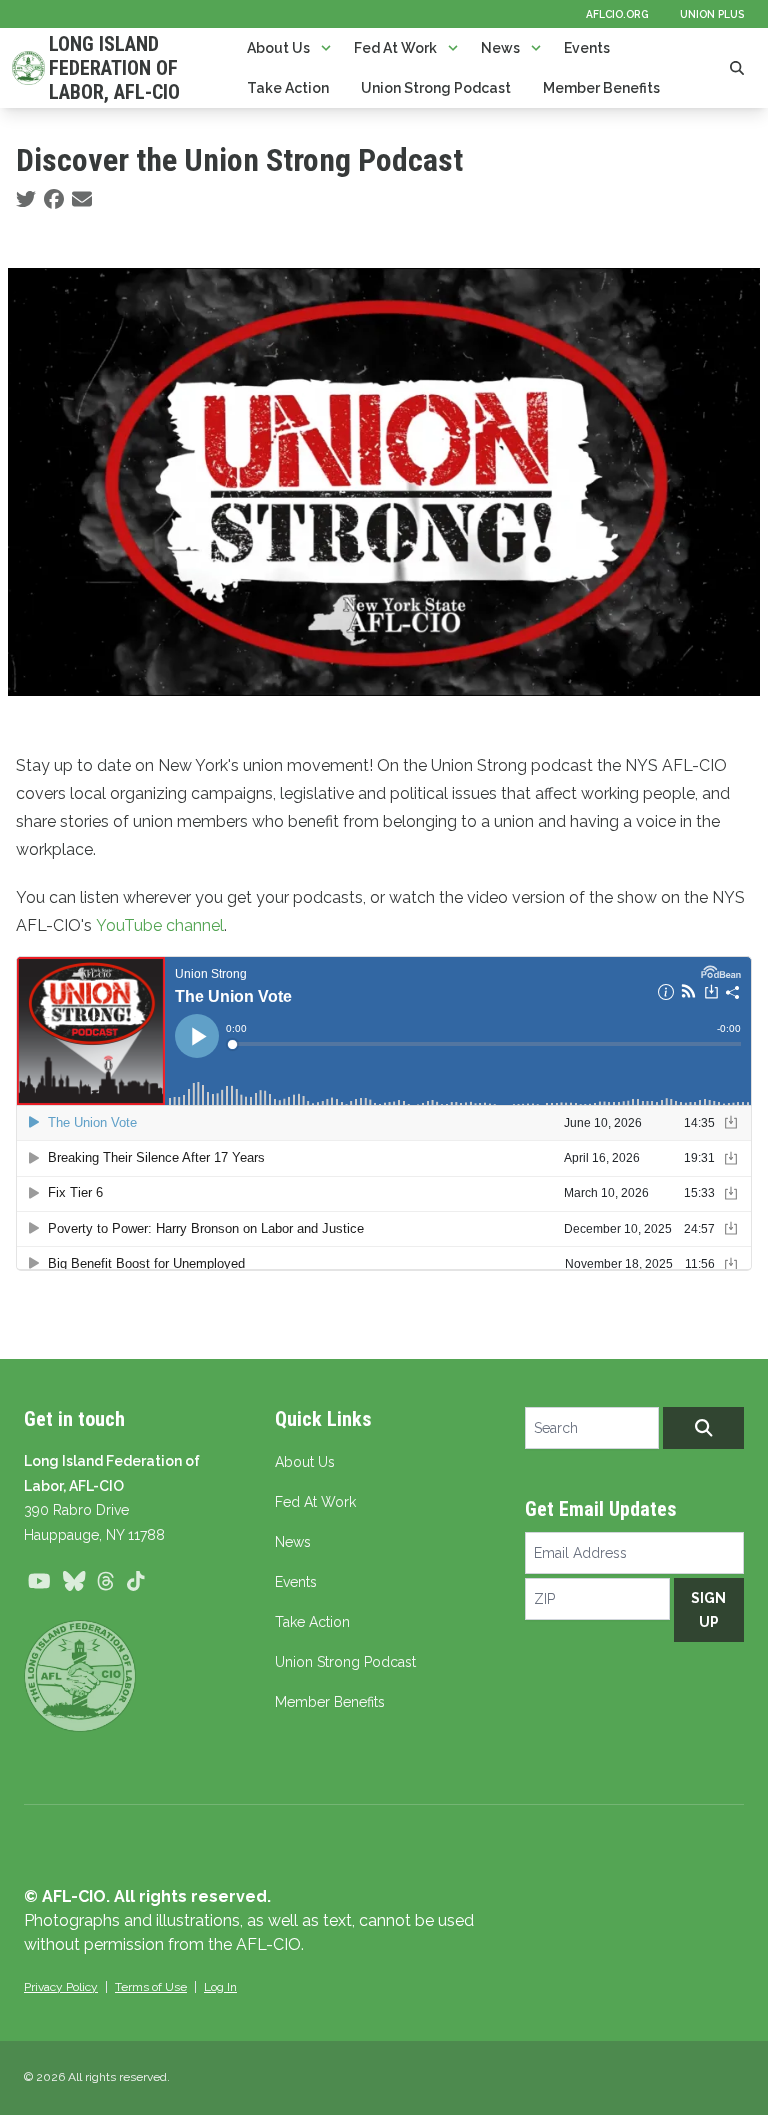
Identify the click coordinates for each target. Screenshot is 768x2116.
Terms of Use (151, 1987)
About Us (278, 48)
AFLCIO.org (617, 14)
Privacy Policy (61, 1987)
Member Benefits (601, 88)
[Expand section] (326, 48)
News (500, 48)
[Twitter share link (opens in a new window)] (26, 200)
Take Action (288, 88)
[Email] (82, 200)
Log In (220, 1987)
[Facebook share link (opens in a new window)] (54, 200)
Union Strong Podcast (436, 88)
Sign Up (708, 1610)
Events (587, 48)
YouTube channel (160, 925)
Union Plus (712, 14)
